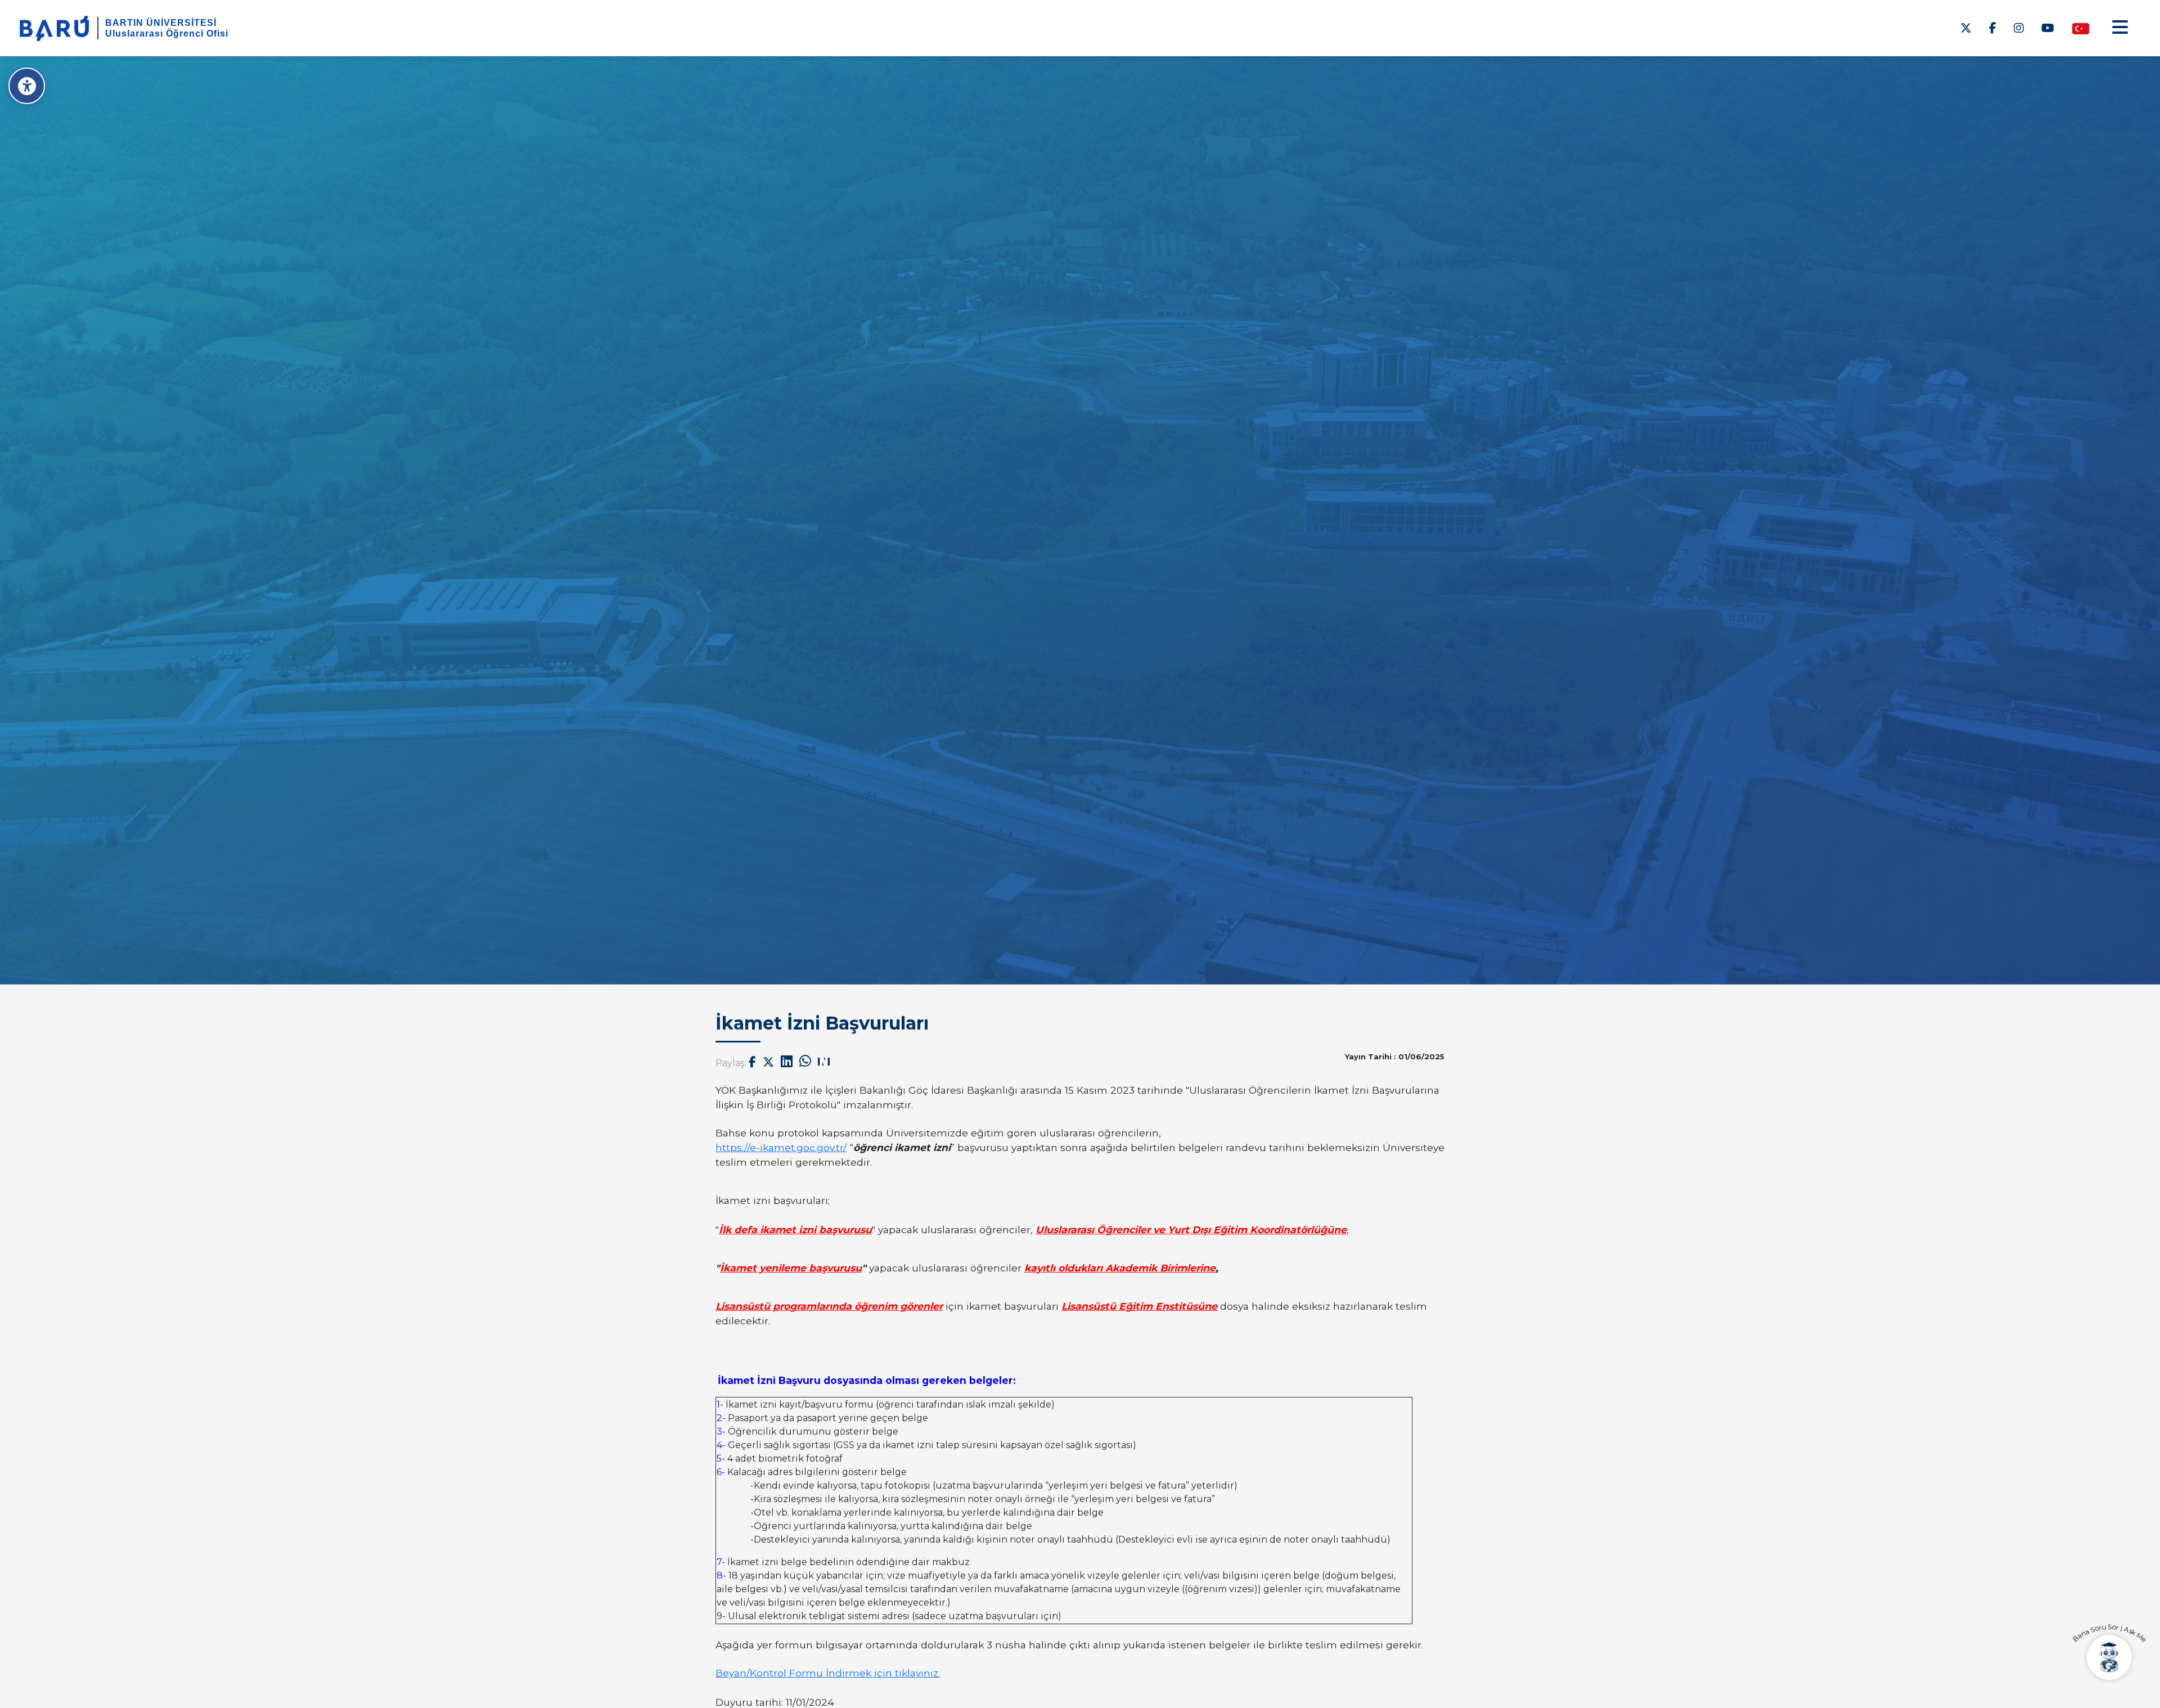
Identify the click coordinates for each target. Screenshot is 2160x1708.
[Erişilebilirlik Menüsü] (27, 86)
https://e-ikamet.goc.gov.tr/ (781, 1147)
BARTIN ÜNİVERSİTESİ (161, 23)
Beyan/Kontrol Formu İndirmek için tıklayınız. (828, 1673)
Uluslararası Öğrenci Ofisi (167, 33)
